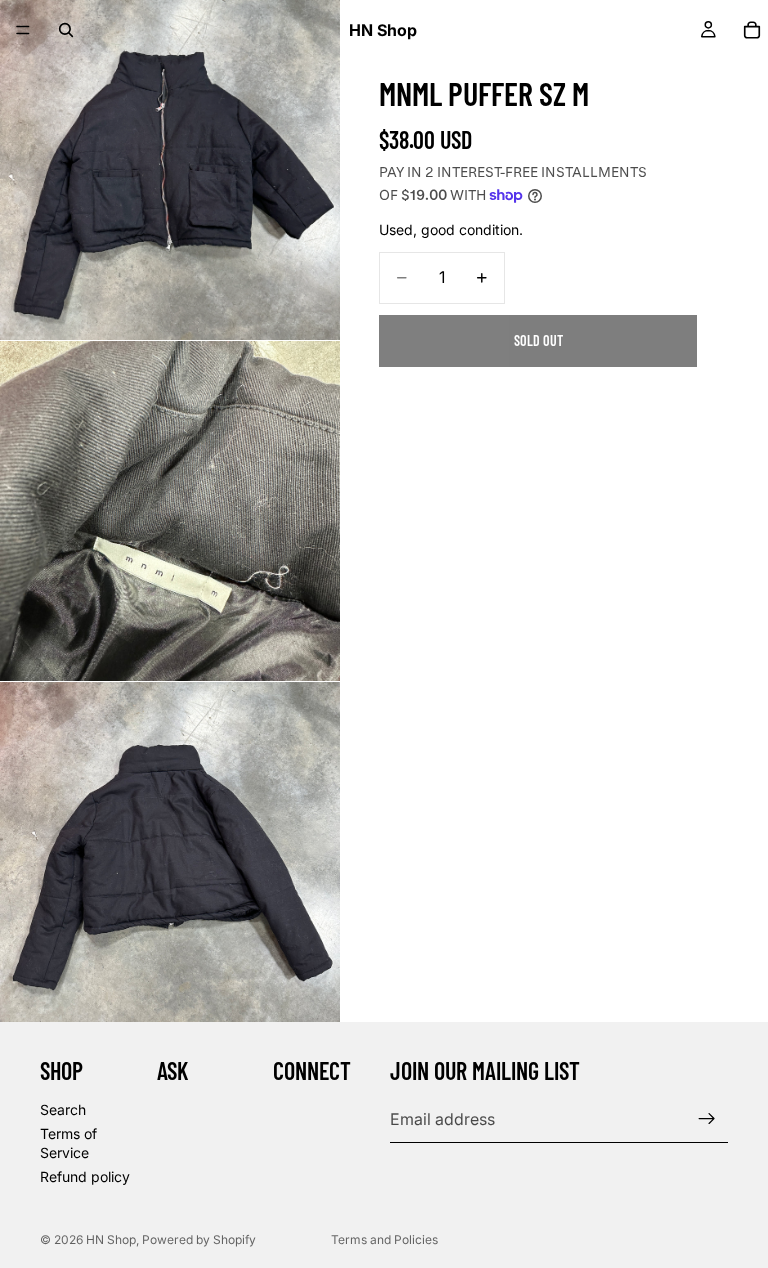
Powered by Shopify (199, 1239)
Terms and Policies (384, 1239)
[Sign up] (707, 1119)
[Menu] (23, 30)
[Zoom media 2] (170, 511)
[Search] (66, 30)
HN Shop (111, 1239)
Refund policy (85, 1176)
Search (63, 1109)
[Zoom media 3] (170, 852)
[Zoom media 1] (170, 170)
